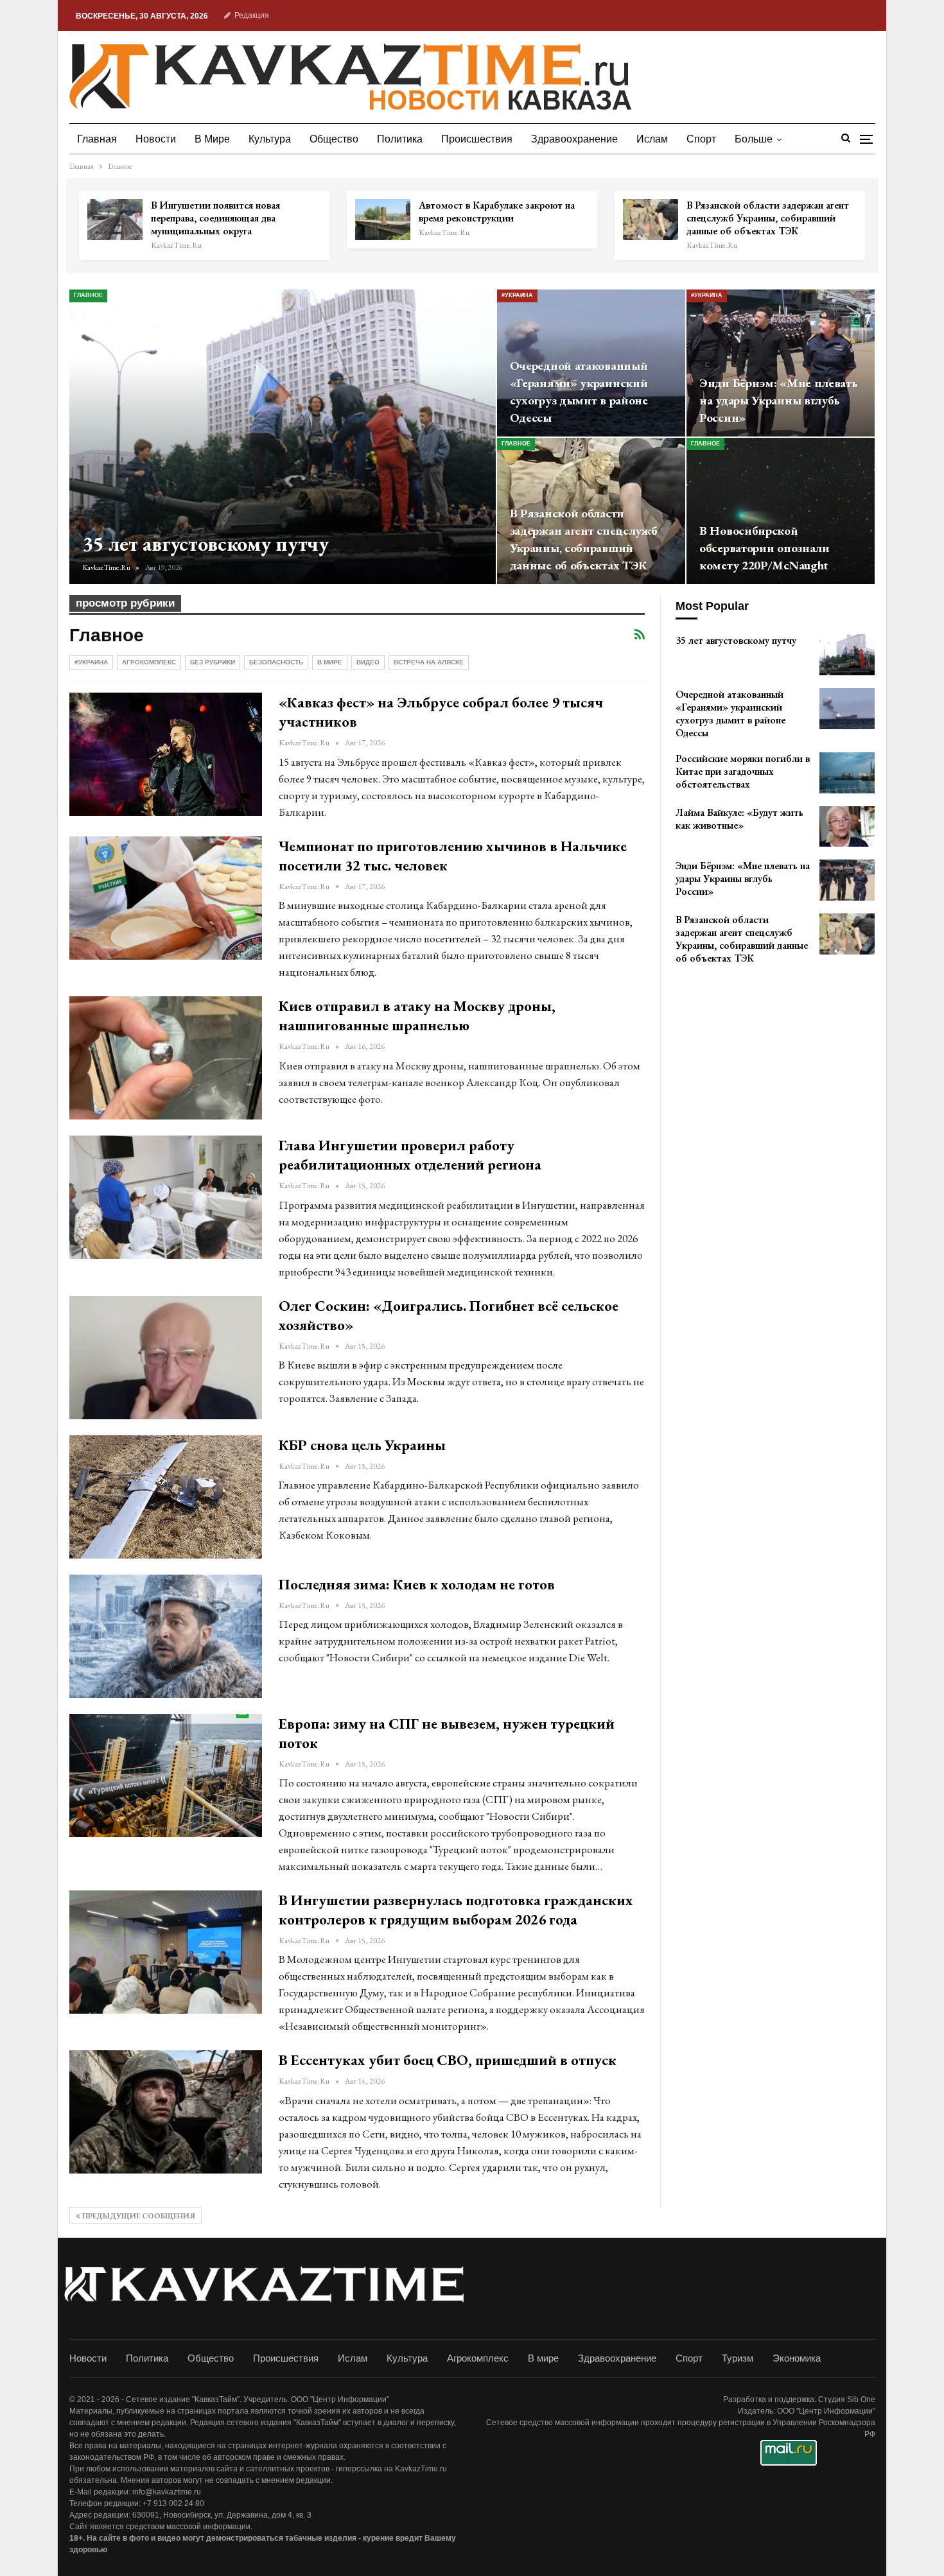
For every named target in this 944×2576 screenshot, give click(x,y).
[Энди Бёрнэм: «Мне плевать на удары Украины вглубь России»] (781, 363)
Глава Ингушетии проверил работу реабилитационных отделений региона (410, 1155)
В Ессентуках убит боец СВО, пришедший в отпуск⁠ (448, 2060)
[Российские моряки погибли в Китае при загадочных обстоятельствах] (847, 773)
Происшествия (477, 139)
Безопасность (276, 662)
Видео (368, 662)
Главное (88, 295)
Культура (270, 139)
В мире (212, 139)
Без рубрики (213, 662)
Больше (754, 139)
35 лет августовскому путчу (205, 544)
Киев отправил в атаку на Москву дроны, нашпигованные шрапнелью (417, 1016)
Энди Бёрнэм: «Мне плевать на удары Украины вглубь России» (779, 400)
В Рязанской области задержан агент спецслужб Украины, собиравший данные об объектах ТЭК (768, 218)
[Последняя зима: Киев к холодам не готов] (166, 1636)
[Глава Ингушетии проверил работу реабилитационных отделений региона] (166, 1197)
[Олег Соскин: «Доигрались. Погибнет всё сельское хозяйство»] (166, 1358)
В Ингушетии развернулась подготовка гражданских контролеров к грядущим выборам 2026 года (456, 1910)
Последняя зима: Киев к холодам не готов (417, 1584)
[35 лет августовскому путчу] (283, 437)
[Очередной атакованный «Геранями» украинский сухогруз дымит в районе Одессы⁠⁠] (847, 709)
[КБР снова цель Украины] (166, 1497)
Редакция (252, 15)
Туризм (738, 2358)
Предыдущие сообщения (138, 2216)
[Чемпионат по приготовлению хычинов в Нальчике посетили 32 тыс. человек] (166, 898)
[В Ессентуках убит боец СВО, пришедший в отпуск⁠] (166, 2112)
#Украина (517, 295)
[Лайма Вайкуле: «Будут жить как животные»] (847, 827)
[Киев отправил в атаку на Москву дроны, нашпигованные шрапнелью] (166, 1058)
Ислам (652, 139)
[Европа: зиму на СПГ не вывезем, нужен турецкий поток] (166, 1776)
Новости (156, 139)
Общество (334, 139)
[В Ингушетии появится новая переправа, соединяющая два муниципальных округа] (115, 220)
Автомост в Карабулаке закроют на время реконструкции (497, 212)
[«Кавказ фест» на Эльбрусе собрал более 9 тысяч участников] (166, 754)
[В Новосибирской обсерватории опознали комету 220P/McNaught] (781, 511)
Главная (97, 139)
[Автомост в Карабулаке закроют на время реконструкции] (383, 220)
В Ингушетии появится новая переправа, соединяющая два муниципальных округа (215, 218)
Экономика (797, 2358)
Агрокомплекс (149, 662)
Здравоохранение (574, 139)
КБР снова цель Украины (362, 1445)
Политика (400, 139)
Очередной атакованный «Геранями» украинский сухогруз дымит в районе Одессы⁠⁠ (579, 392)
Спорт (701, 139)
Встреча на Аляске (429, 662)
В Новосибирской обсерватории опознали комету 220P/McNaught (765, 548)
